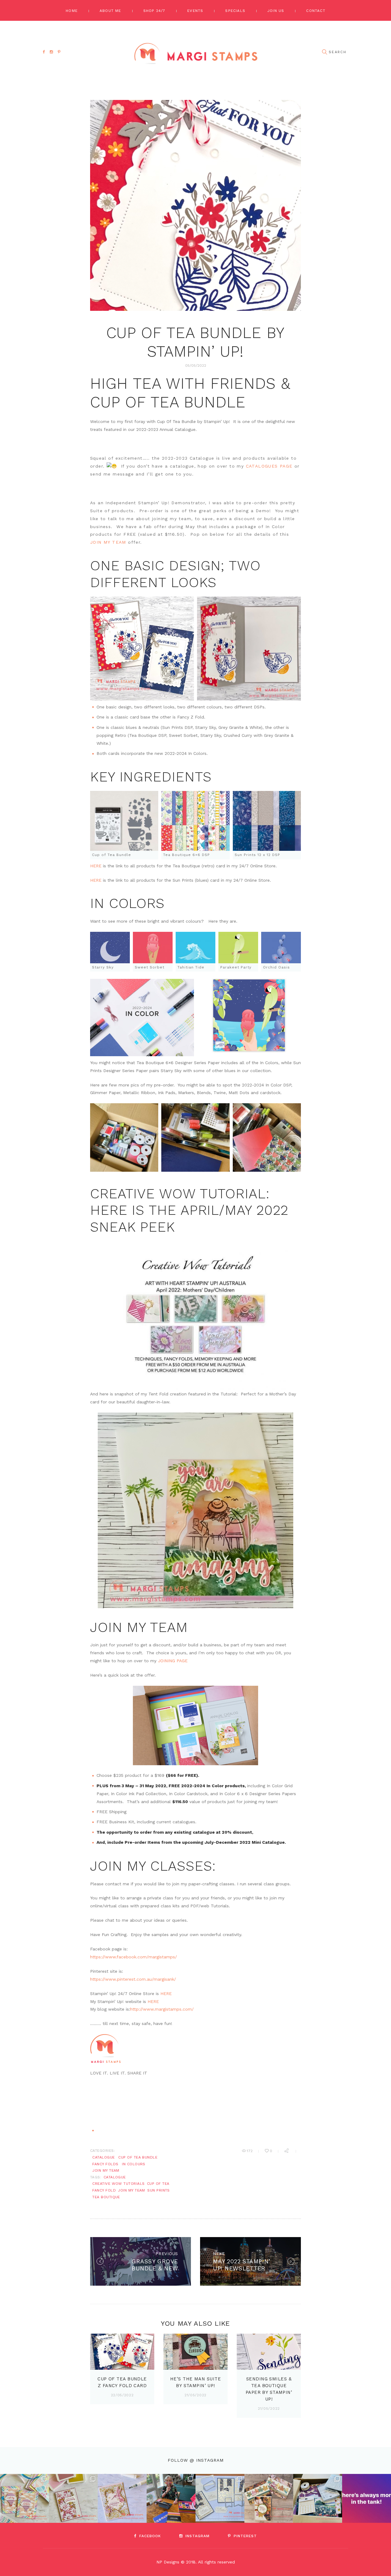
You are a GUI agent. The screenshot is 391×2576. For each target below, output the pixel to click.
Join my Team (132, 2190)
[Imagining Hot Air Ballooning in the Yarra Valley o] (24, 2498)
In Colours (134, 2164)
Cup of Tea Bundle (138, 2157)
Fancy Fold (104, 2190)
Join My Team (106, 2170)
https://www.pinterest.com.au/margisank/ (133, 1979)
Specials (235, 11)
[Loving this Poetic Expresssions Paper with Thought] (122, 2498)
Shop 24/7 (154, 11)
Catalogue (103, 2157)
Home (72, 11)
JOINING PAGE (173, 1661)
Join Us (276, 11)
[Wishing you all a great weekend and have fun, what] (367, 2498)
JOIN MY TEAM (108, 542)
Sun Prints (159, 2190)
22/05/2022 (122, 2395)
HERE (96, 866)
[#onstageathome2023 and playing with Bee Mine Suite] (171, 2498)
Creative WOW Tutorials (119, 2184)
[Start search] (324, 52)
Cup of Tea (158, 2184)
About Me (110, 11)
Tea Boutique (106, 2197)
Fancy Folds (105, 2164)
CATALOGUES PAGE (269, 466)
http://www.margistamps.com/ (162, 2009)
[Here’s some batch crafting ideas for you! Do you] (220, 2498)
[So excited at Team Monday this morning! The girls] (318, 2498)
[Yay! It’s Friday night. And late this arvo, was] (269, 2498)
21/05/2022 (195, 2395)
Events (195, 11)
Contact (316, 11)
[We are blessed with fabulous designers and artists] (73, 2498)
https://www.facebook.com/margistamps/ (133, 1957)
